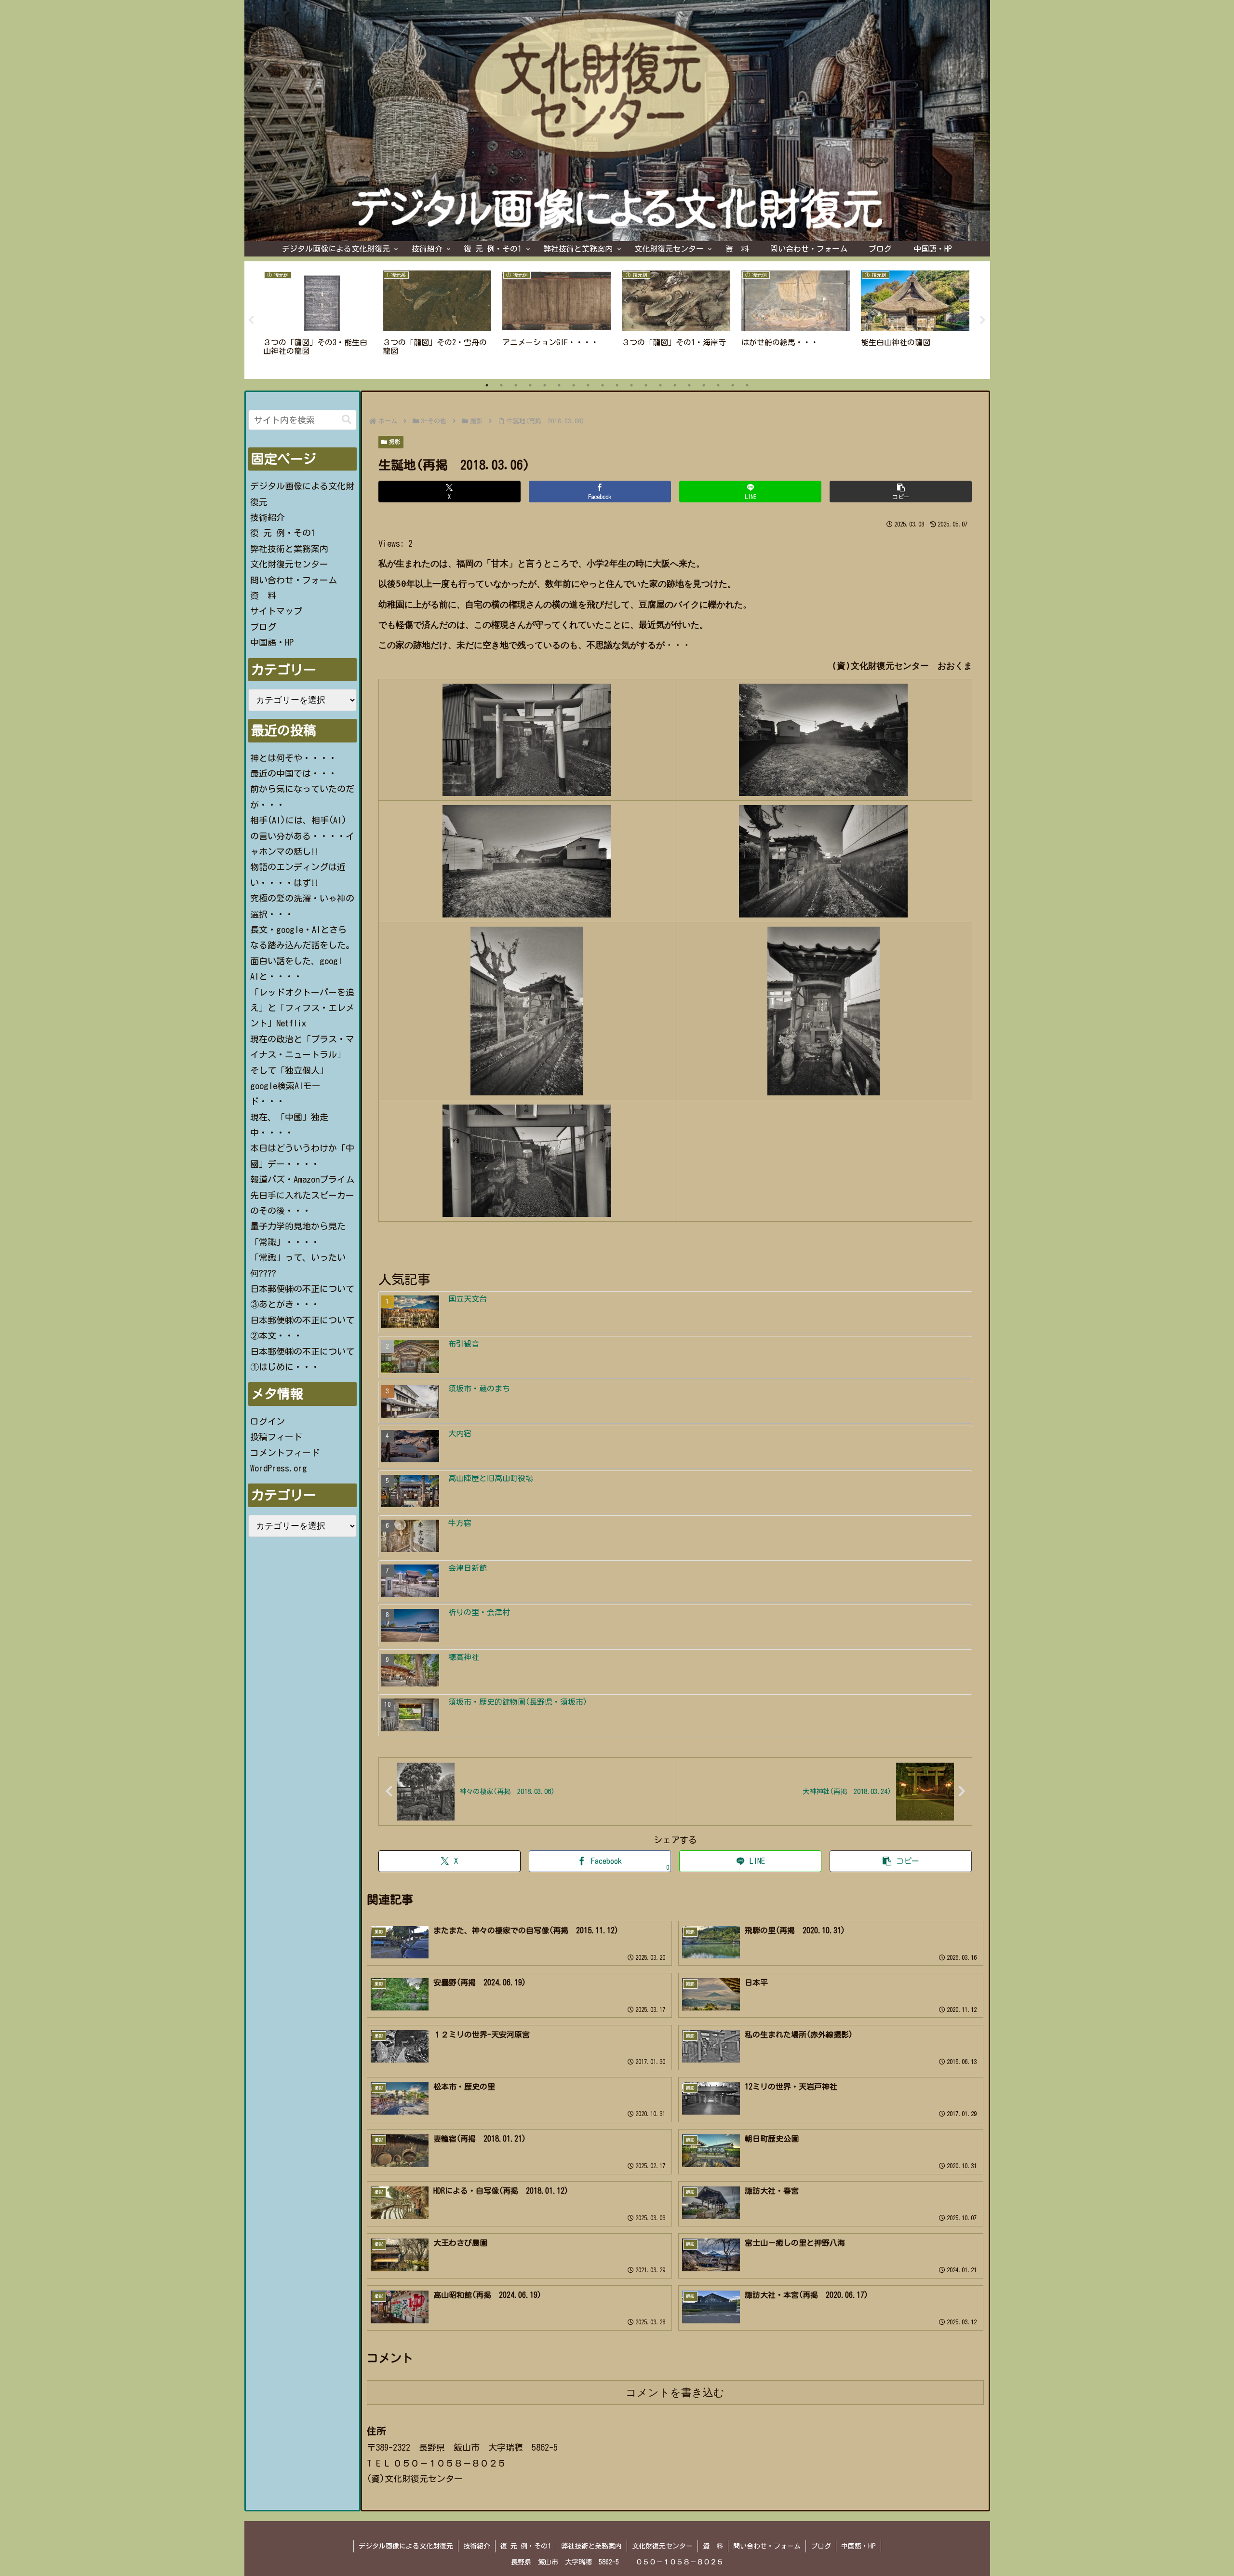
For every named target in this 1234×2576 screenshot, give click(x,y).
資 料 (263, 595)
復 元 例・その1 (283, 533)
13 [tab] (660, 385)
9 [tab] (603, 385)
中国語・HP (272, 642)
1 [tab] (487, 385)
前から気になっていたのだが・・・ (302, 796)
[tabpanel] (318, 318)
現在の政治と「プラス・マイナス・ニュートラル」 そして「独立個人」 (302, 1055)
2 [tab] (501, 385)
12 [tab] (646, 385)
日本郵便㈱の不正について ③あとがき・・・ (303, 1296)
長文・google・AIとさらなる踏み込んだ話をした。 (302, 937)
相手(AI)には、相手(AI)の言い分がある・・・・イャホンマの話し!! (302, 836)
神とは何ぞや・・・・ (294, 758)
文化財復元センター (289, 564)
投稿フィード (276, 1437)
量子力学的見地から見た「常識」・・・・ (298, 1234)
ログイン (268, 1421)
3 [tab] (516, 385)
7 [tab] (574, 385)
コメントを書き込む (675, 2393)
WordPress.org (279, 1468)
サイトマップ (276, 611)
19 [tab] (747, 385)
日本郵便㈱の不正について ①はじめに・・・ (303, 1359)
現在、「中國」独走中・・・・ (289, 1125)
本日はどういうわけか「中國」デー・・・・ (302, 1156)
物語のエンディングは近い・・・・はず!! (298, 875)
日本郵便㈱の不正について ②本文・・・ (303, 1328)
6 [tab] (559, 385)
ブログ (263, 627)
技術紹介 (268, 517)
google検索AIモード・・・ (285, 1093)
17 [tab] (718, 385)
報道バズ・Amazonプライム (302, 1179)
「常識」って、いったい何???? (298, 1265)
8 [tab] (588, 385)
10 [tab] (617, 385)
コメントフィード (285, 1453)
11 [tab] (631, 385)
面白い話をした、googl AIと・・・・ (296, 969)
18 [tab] (733, 385)
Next (983, 320)
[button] (901, 492)
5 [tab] (545, 385)
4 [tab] (530, 385)
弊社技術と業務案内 (289, 549)
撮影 (395, 442)
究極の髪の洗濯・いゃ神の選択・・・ (302, 906)
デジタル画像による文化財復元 (302, 494)
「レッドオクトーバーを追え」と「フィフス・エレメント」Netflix (302, 1008)
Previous (252, 320)
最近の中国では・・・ (294, 773)
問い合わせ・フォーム (294, 580)
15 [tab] (689, 385)
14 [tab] (675, 385)
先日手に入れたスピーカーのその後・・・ (302, 1203)
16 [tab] (704, 385)
